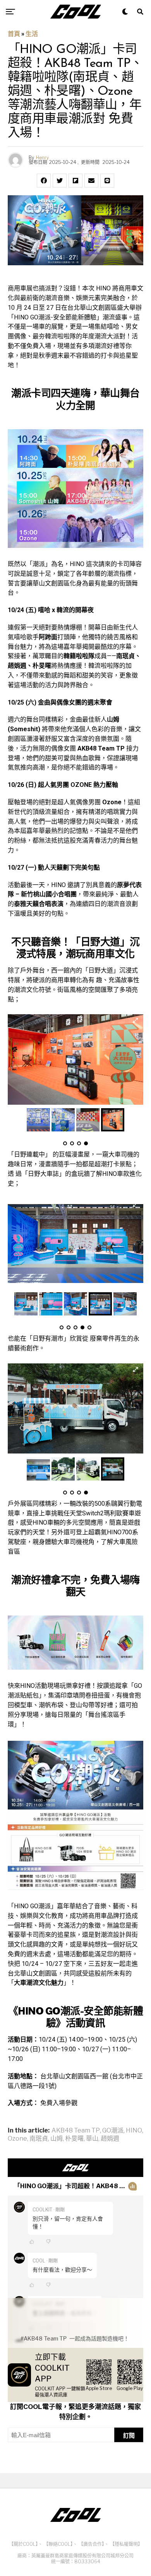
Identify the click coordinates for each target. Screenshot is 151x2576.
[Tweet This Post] (60, 181)
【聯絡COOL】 (58, 2544)
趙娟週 (110, 2139)
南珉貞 (39, 2139)
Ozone (17, 2139)
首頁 (14, 34)
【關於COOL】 (23, 2544)
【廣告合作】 (91, 2544)
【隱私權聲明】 (126, 2544)
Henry (42, 158)
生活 (32, 34)
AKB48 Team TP (76, 2131)
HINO (134, 2131)
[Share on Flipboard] (75, 181)
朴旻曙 (74, 2139)
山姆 (57, 2139)
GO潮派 (113, 2131)
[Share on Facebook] (44, 181)
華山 (92, 2139)
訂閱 (129, 2435)
